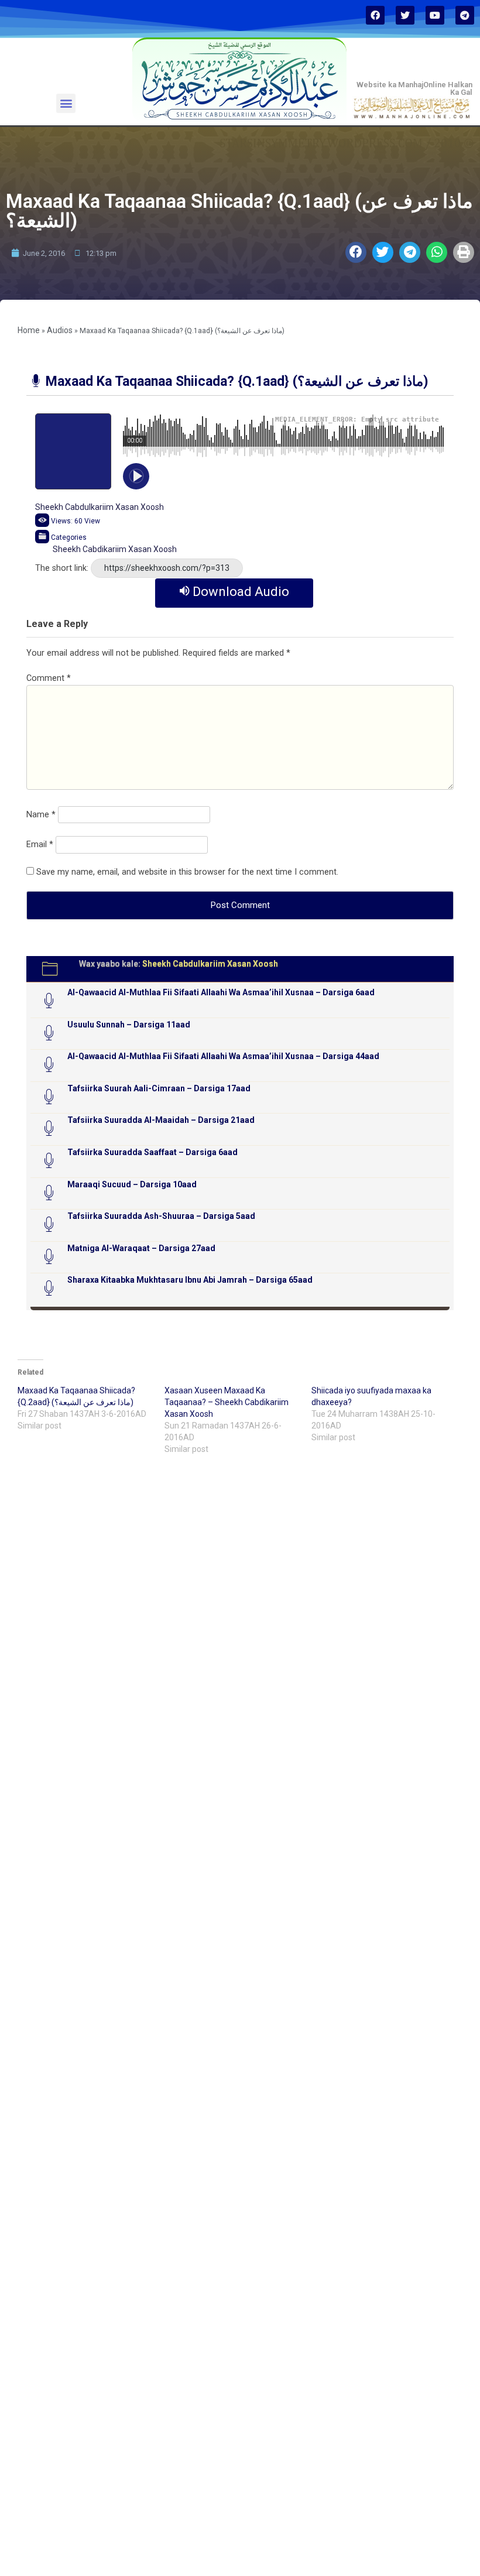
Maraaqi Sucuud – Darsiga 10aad (132, 1184)
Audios (60, 330)
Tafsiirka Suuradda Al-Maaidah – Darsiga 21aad (161, 1120)
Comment (49, 678)
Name (41, 815)
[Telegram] (465, 15)
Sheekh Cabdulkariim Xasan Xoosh (100, 507)
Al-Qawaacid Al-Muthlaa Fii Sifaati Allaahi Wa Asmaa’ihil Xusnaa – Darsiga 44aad (223, 1056)
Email (40, 845)
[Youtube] (435, 15)
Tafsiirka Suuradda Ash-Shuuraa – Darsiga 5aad (161, 1216)
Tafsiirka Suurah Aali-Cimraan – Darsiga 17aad (159, 1088)
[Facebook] (375, 15)
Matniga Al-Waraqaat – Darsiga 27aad (141, 1248)
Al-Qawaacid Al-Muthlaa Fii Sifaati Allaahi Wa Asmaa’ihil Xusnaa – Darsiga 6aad (221, 992)
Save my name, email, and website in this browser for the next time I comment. (187, 872)
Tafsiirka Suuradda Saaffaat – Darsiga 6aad (152, 1152)
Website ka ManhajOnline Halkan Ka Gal (414, 88)
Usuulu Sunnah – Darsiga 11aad (129, 1025)
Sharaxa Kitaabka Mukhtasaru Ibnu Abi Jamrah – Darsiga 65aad (190, 1280)
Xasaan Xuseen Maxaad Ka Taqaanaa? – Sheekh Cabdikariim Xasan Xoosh (227, 1402)
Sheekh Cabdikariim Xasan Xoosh (115, 549)
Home (29, 330)
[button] (66, 103)
